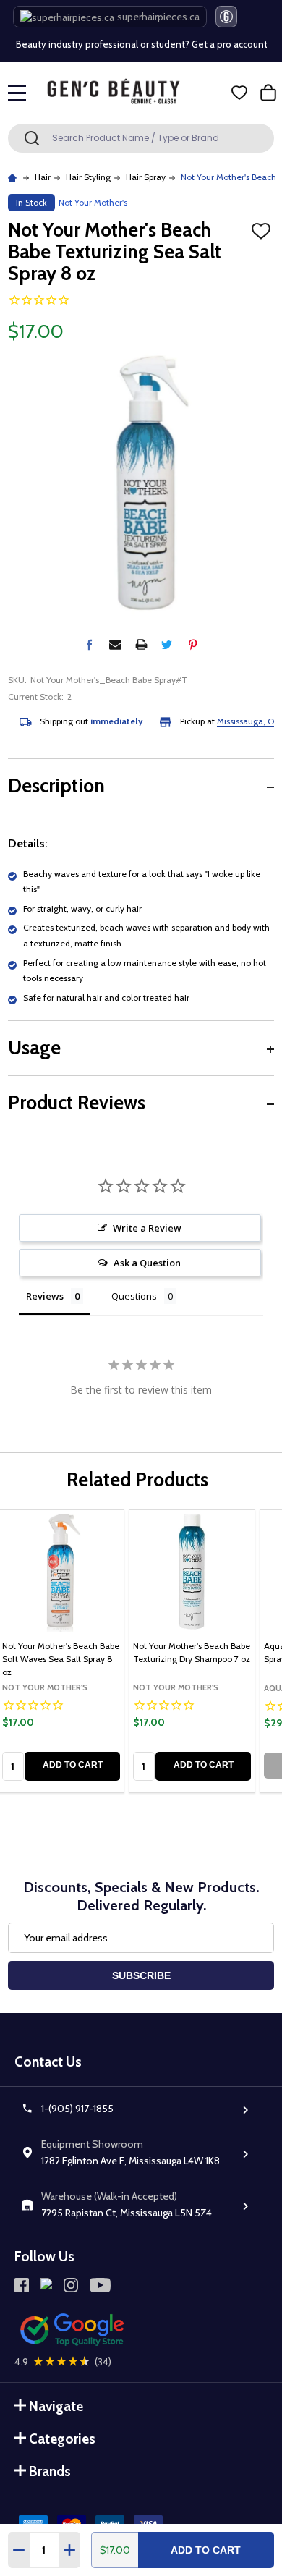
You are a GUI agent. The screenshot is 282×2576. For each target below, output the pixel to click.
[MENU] (17, 93)
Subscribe (141, 1975)
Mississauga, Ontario (237, 721)
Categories (62, 2439)
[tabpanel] (192, 1651)
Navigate (56, 2406)
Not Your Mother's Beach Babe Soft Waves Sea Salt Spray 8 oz (61, 1659)
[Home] (14, 177)
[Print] (141, 644)
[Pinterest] (193, 644)
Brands (50, 2471)
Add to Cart (206, 2550)
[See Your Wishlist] (239, 93)
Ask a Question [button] (147, 1263)
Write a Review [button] (147, 1228)
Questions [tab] (134, 1296)
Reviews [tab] (45, 1296)
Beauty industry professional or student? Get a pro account (139, 37)
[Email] (115, 644)
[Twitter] (167, 644)
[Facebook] (89, 644)
